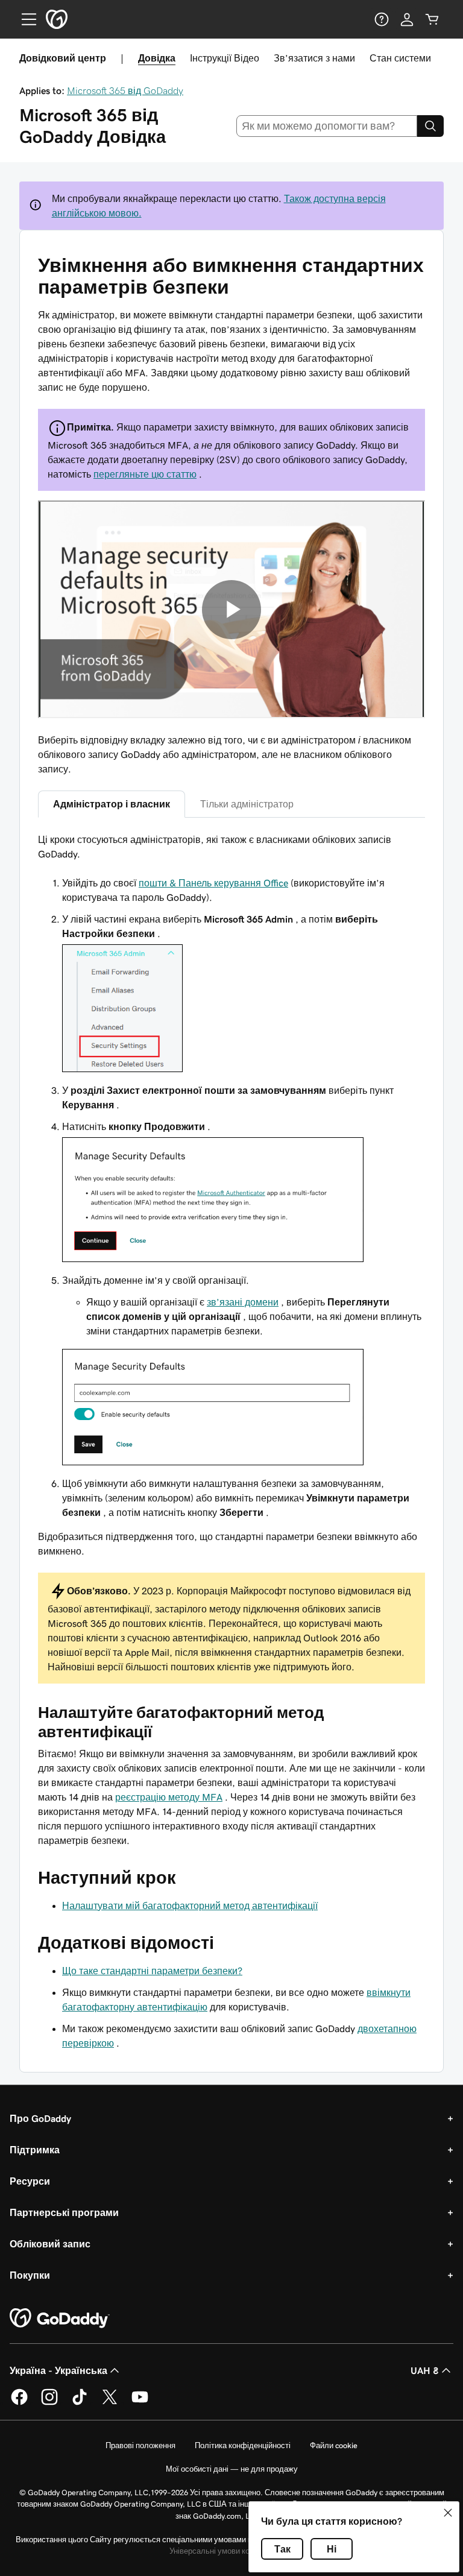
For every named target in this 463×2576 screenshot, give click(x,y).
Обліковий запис (50, 2244)
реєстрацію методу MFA (169, 1797)
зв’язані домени (243, 1302)
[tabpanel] (231, 1258)
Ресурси (30, 2181)
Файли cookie (334, 2445)
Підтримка (35, 2150)
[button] (448, 2513)
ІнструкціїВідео (225, 58)
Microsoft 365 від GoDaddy (125, 90)
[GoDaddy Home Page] (60, 2319)
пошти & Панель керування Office (213, 883)
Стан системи (400, 58)
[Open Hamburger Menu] (24, 19)
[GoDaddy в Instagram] (49, 2403)
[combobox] (327, 126)
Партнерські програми (64, 2212)
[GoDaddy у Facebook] (19, 2403)
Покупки (30, 2275)
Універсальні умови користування (230, 2551)
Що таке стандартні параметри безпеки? (152, 1971)
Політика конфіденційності (243, 2445)
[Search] (430, 126)
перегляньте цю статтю (145, 474)
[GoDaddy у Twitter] (110, 2403)
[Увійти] (407, 19)
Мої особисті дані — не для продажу (232, 2469)
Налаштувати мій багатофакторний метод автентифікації (190, 1905)
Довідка (157, 58)
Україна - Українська (58, 2370)
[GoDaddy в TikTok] (80, 2403)
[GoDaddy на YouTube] (140, 2403)
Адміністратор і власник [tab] (112, 804)
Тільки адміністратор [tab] (247, 804)
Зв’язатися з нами (314, 58)
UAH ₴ (425, 2370)
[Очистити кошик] (432, 19)
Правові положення (140, 2445)
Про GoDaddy (40, 2118)
